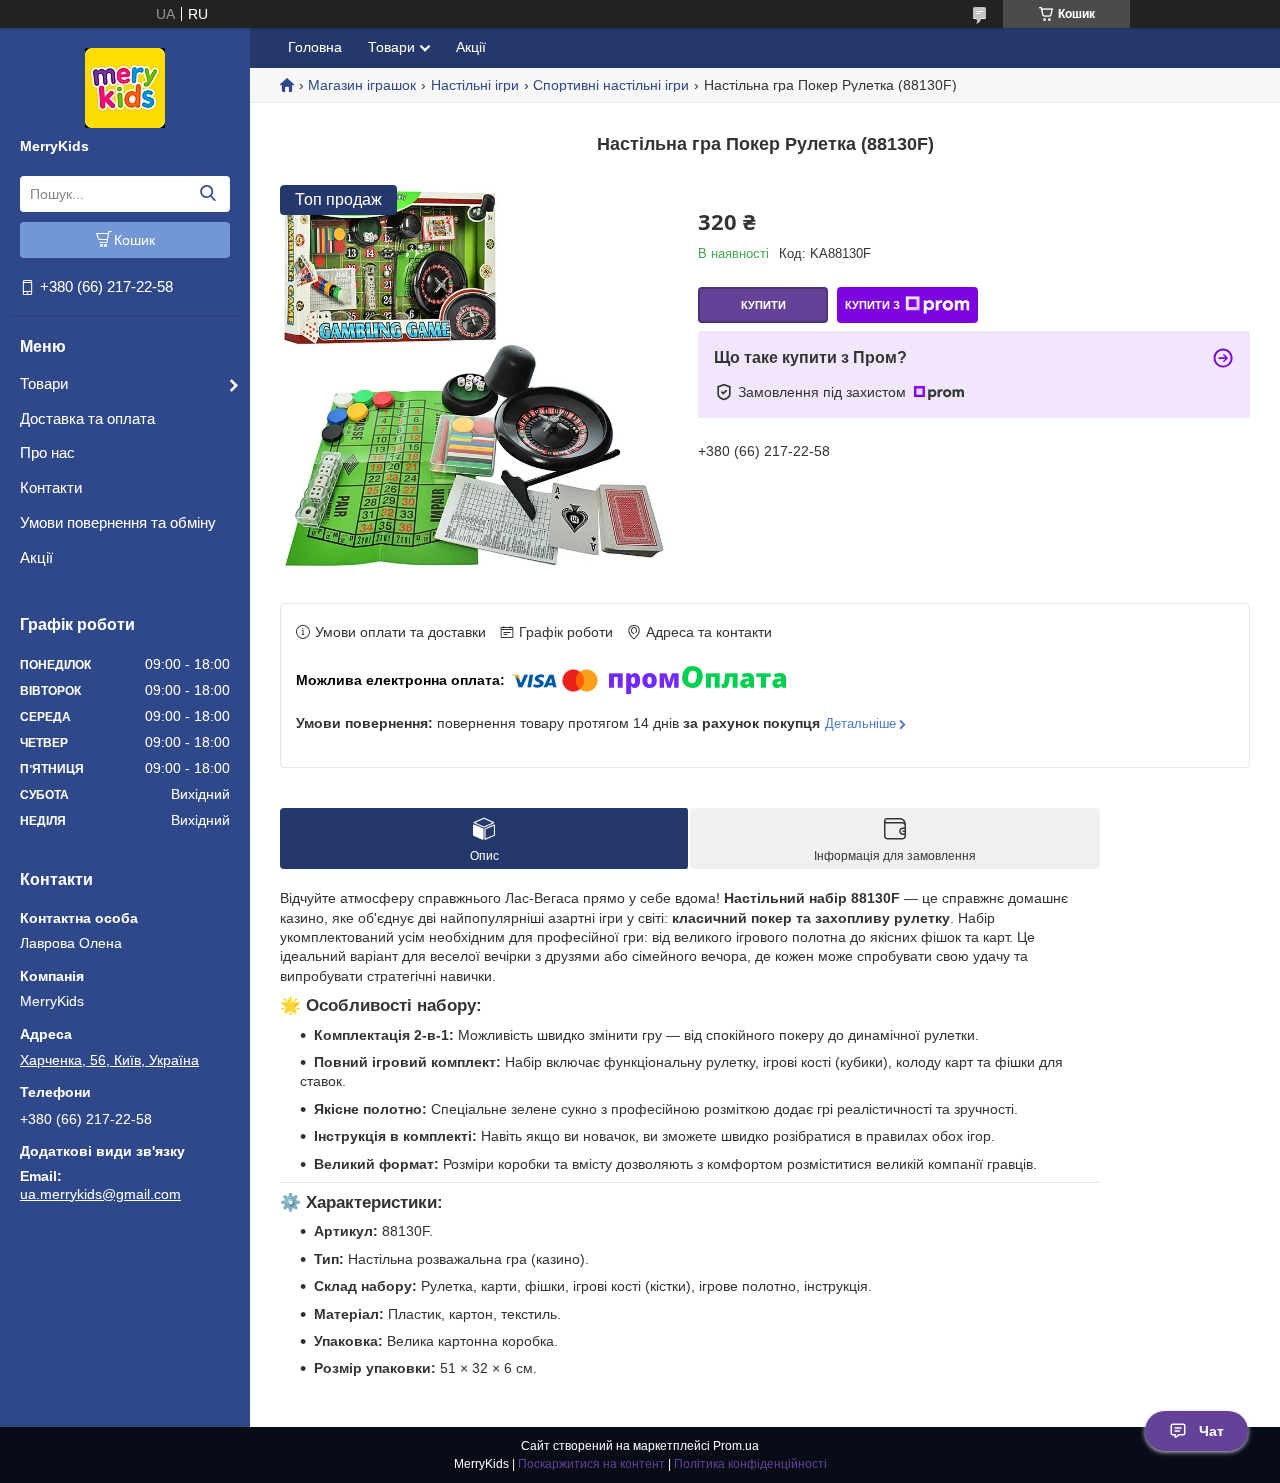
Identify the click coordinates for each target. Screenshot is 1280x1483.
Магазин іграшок (362, 85)
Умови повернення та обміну (118, 522)
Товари (44, 383)
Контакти (51, 487)
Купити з (872, 305)
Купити (763, 305)
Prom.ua (736, 1446)
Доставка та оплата (87, 418)
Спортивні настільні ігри (611, 85)
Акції (36, 557)
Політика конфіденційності (750, 1464)
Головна (315, 47)
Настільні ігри (475, 85)
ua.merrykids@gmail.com (100, 1194)
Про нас (47, 452)
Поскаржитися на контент (591, 1464)
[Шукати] (207, 194)
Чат (1211, 1431)
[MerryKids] (125, 87)
